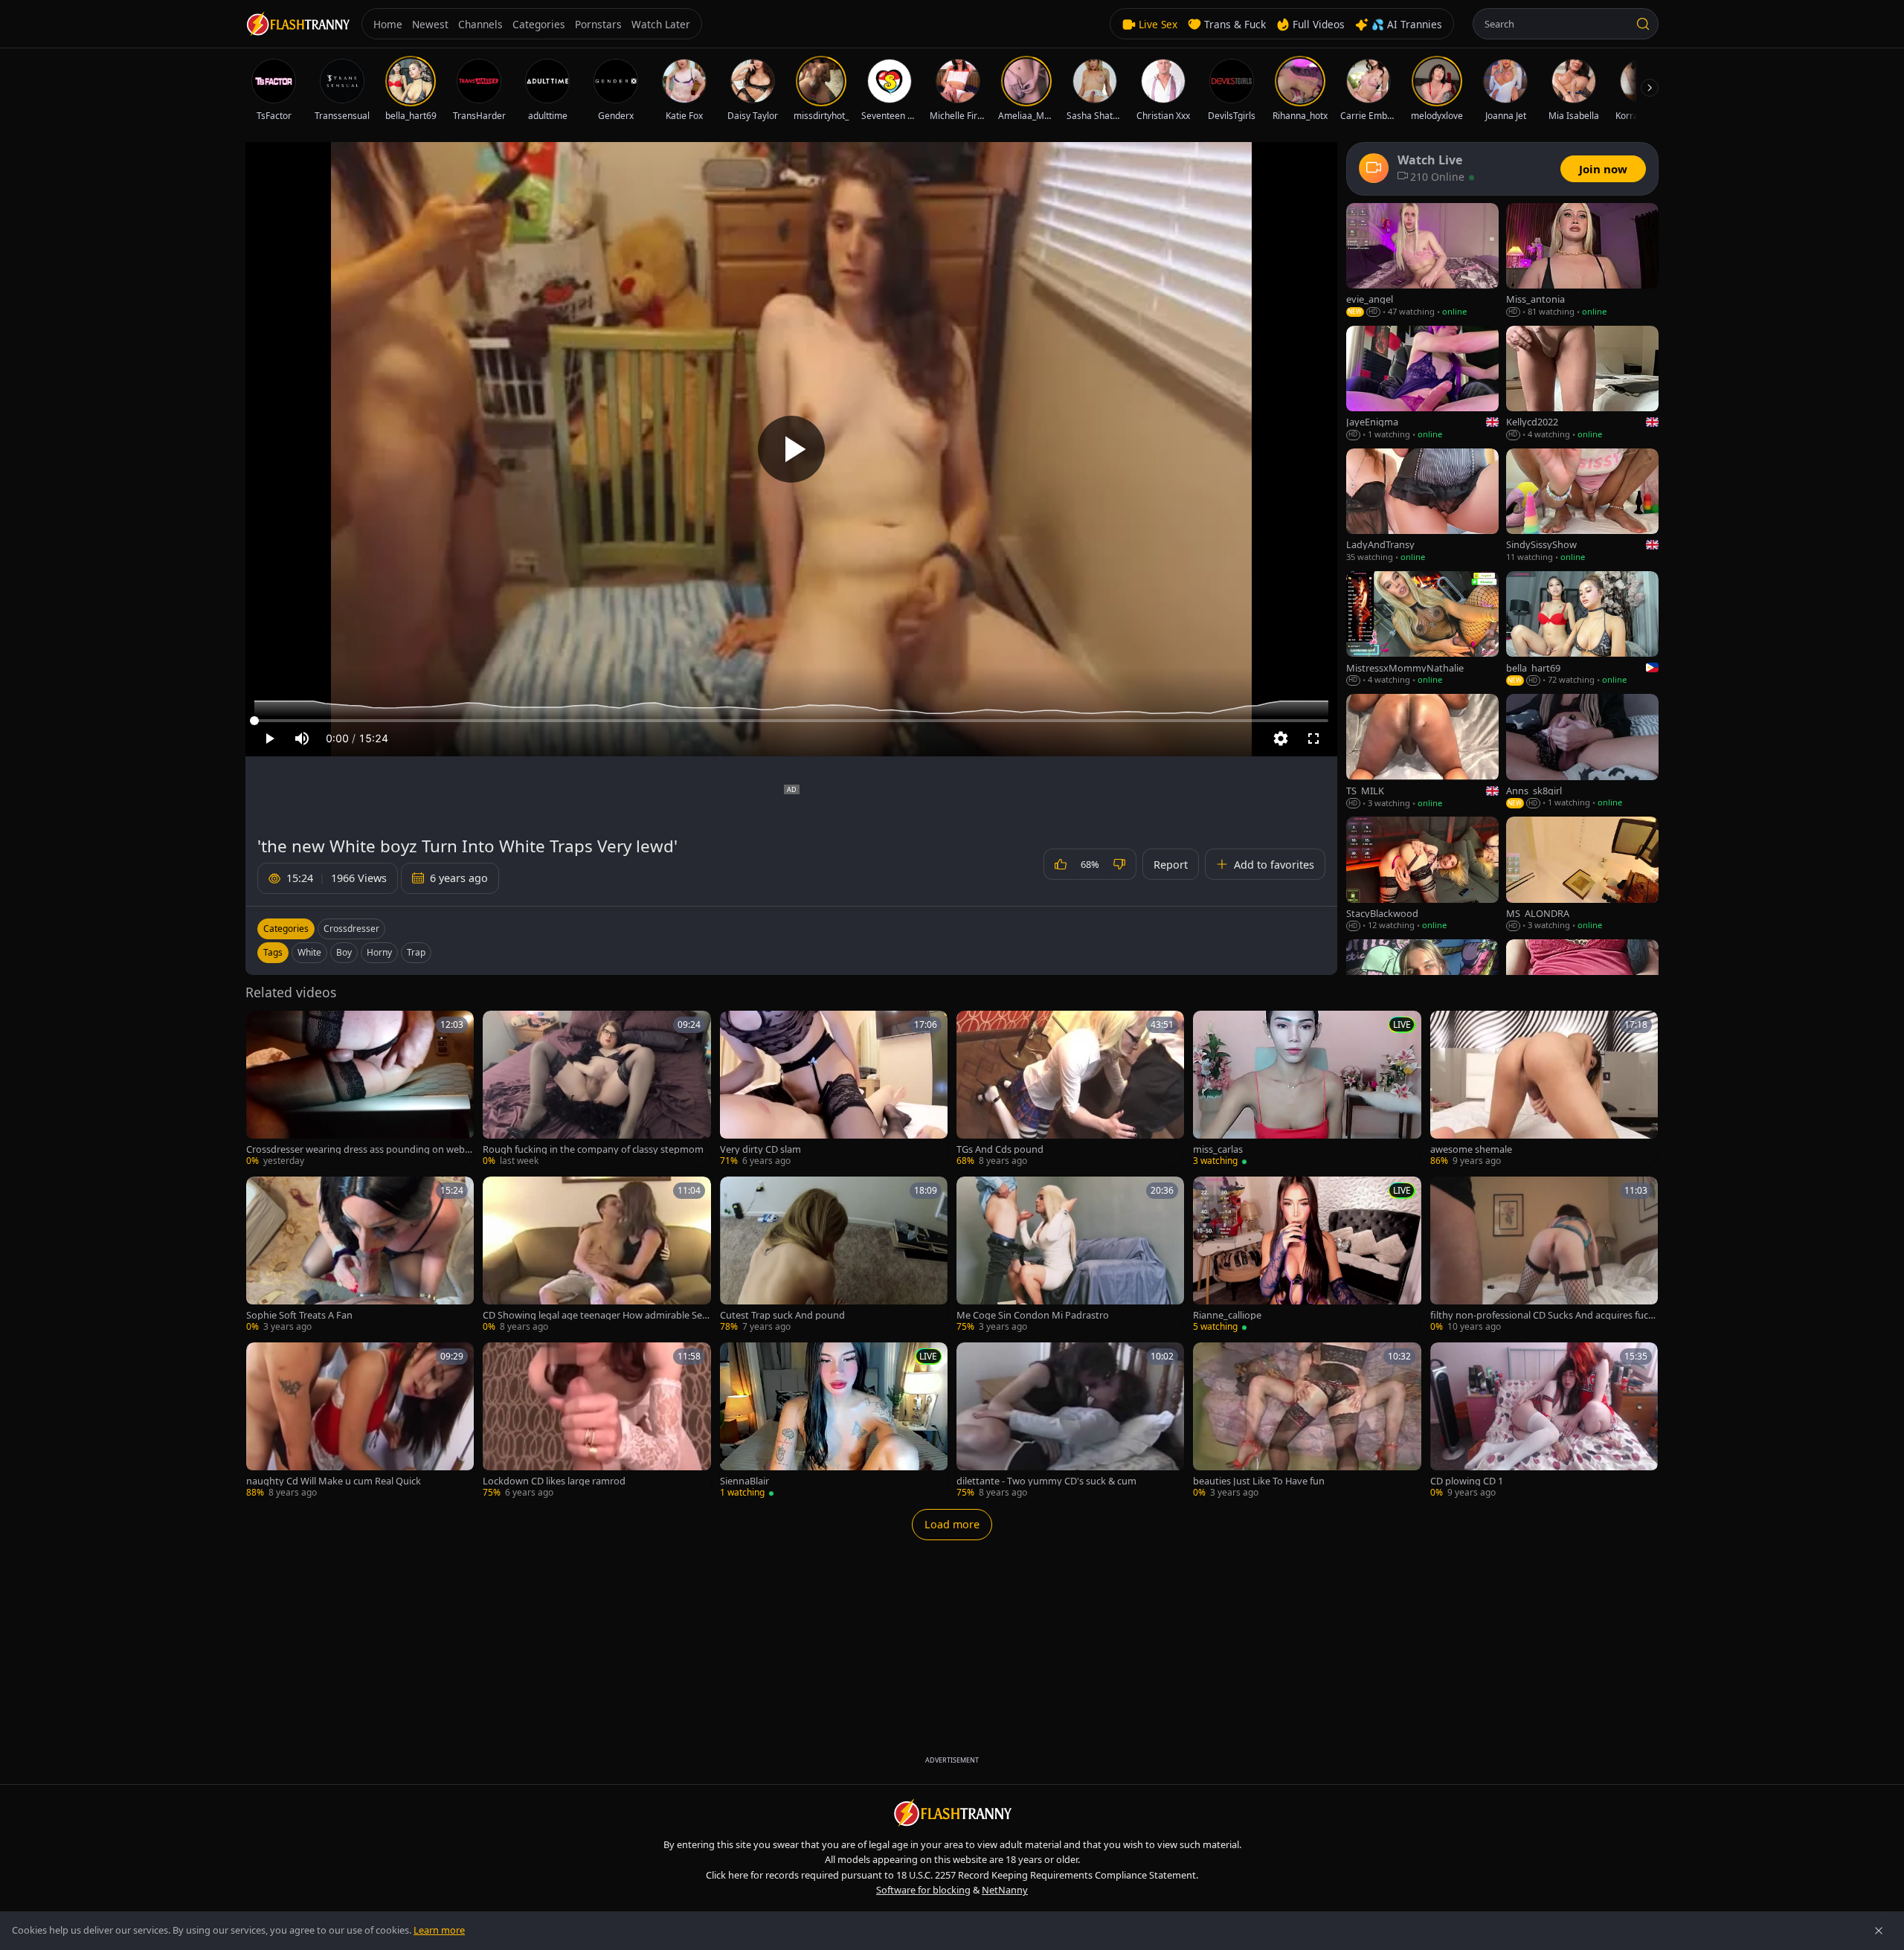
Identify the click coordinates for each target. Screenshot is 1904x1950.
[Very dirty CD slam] (834, 1089)
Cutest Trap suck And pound (782, 1315)
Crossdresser (351, 929)
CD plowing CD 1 (1467, 1481)
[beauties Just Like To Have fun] (1307, 1421)
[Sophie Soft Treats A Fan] (360, 1255)
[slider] (791, 721)
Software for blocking (923, 1890)
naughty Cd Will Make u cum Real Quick (334, 1481)
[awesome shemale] (1544, 1089)
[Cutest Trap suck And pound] (834, 1255)
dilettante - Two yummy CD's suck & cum (1046, 1481)
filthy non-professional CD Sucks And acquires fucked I (1542, 1315)
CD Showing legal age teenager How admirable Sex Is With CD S (595, 1315)
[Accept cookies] (1879, 1931)
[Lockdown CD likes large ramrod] (596, 1421)
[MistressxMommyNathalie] (1422, 629)
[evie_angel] (1422, 261)
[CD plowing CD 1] (1544, 1421)
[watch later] (263, 1027)
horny (379, 952)
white (309, 952)
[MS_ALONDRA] (1582, 874)
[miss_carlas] (1307, 1089)
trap (416, 952)
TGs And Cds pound (1000, 1149)
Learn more (439, 1930)
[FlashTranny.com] (297, 24)
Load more (952, 1524)
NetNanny (1005, 1890)
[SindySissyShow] (1582, 506)
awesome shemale (1471, 1149)
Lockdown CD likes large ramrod (554, 1481)
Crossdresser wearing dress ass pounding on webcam (358, 1149)
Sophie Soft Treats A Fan (299, 1315)
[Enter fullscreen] (1313, 739)
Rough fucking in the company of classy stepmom (593, 1149)
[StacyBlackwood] (1422, 874)
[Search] (1643, 24)
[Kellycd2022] (1582, 383)
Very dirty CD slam (760, 1149)
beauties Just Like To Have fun (1259, 1481)
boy (344, 952)
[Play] (791, 449)
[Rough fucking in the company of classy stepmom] (596, 1089)
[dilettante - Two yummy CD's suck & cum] (1070, 1421)
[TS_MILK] (1422, 752)
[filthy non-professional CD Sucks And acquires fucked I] (1544, 1255)
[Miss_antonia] (1582, 261)
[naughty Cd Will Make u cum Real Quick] (360, 1421)
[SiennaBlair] (834, 1421)
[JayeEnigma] (1422, 383)
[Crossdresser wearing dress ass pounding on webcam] (360, 1089)
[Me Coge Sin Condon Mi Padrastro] (1070, 1255)
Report (1171, 865)
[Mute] (302, 739)
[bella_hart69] (1582, 629)
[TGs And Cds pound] (1070, 1089)
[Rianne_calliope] (1307, 1255)
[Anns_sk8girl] (1582, 752)
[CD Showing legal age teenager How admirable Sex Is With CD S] (596, 1255)
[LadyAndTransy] (1422, 506)
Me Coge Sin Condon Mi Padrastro (1033, 1315)
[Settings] (1281, 739)
